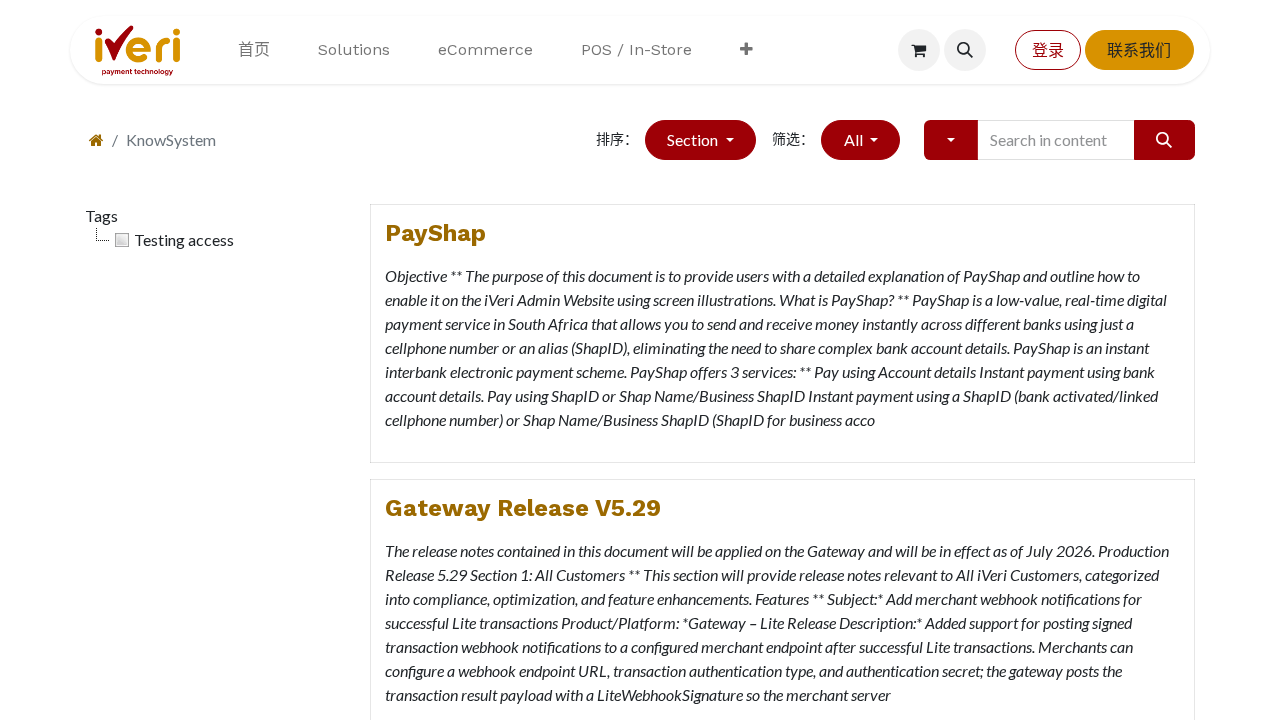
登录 (1048, 49)
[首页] (96, 139)
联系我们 (1139, 49)
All (855, 139)
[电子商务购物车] (919, 50)
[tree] (212, 240)
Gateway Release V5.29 (523, 508)
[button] (965, 50)
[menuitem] (254, 50)
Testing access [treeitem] (184, 239)
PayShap (435, 233)
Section (694, 139)
